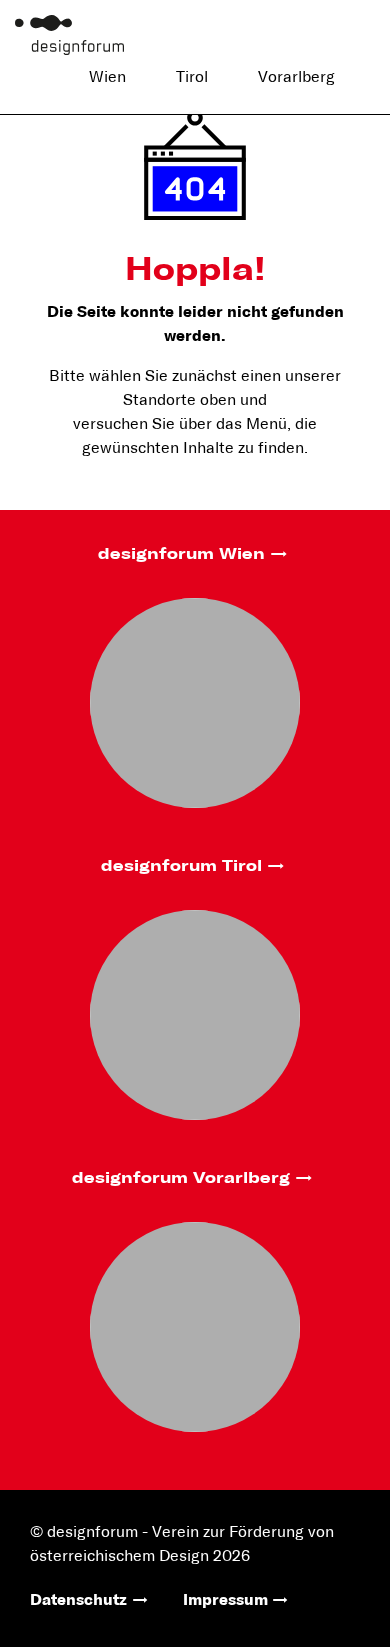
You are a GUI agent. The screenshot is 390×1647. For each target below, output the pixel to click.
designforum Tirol (181, 866)
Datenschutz (78, 1600)
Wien (107, 77)
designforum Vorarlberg (181, 1178)
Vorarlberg (296, 77)
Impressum (225, 1600)
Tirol (192, 77)
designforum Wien (181, 554)
